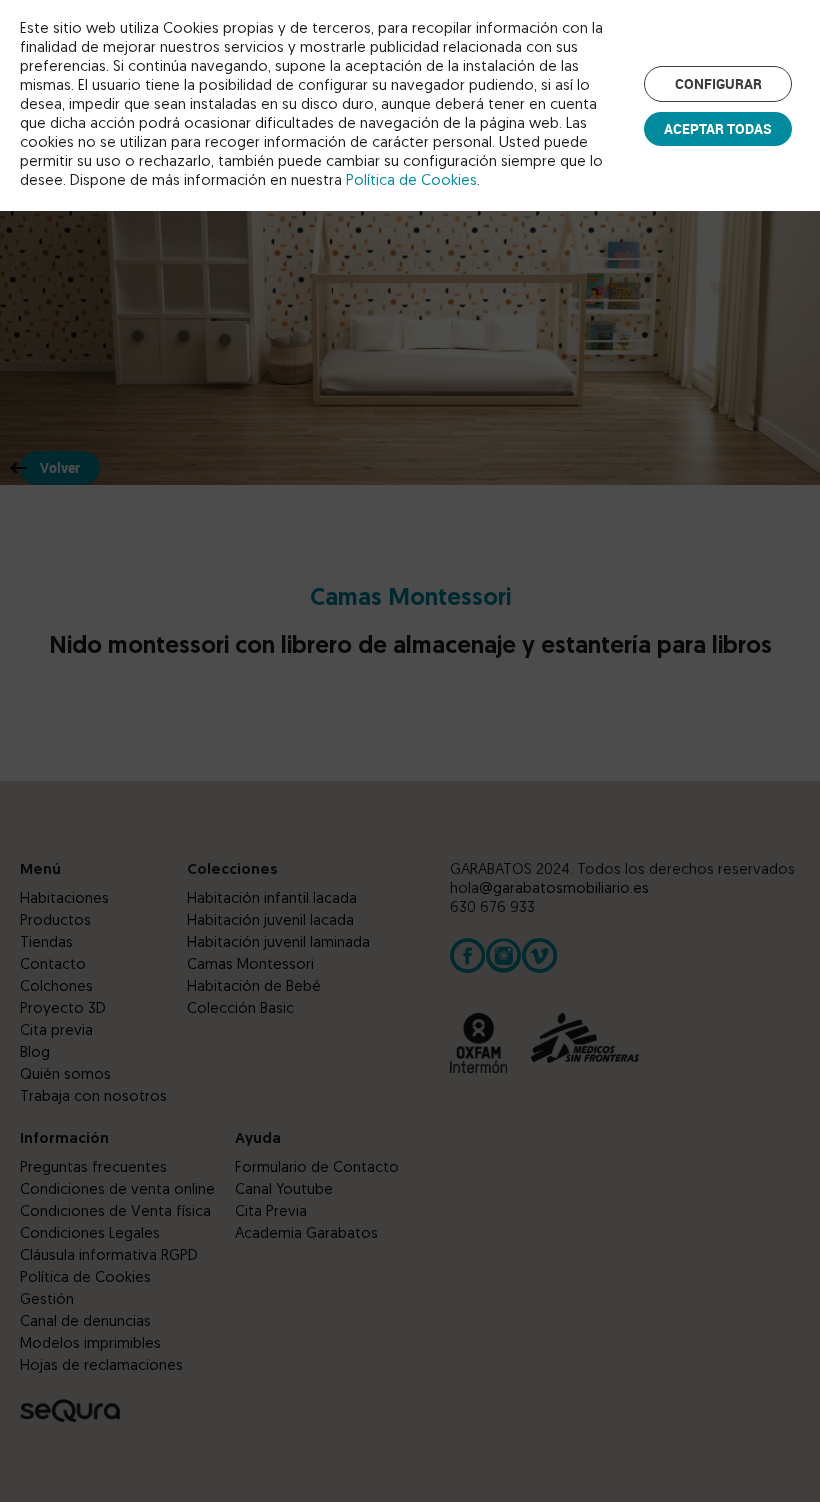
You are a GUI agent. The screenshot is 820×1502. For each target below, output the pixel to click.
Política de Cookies (411, 181)
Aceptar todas (718, 128)
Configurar (718, 83)
